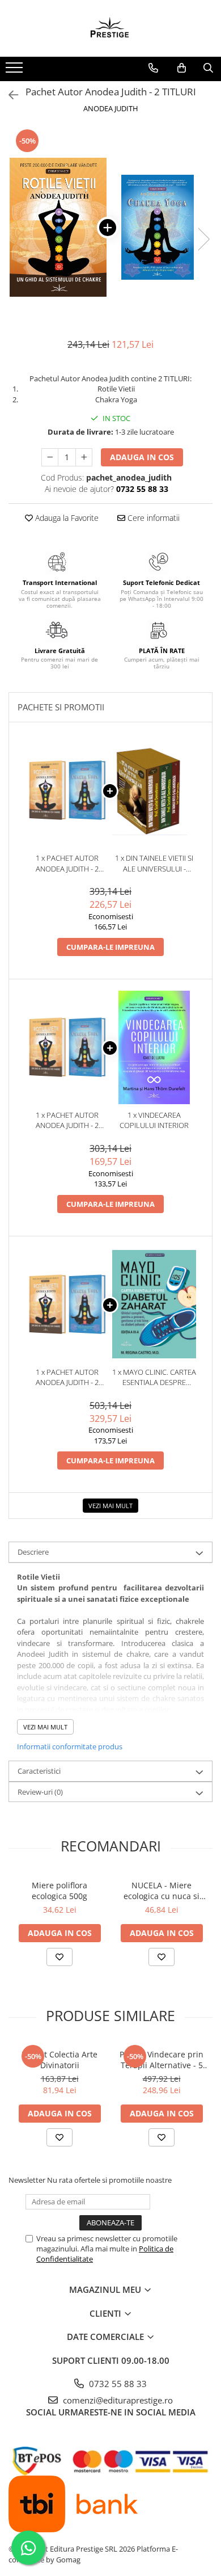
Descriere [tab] (33, 1552)
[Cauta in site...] (208, 68)
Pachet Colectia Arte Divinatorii (59, 2060)
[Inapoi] (8, 95)
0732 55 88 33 (117, 2384)
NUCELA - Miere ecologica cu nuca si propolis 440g (161, 1891)
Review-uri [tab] (40, 1792)
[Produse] (16, 71)
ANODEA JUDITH (111, 108)
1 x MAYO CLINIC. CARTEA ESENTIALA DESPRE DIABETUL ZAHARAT (154, 1377)
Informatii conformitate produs (70, 1746)
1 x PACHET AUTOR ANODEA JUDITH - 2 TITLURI (67, 863)
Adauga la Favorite (66, 518)
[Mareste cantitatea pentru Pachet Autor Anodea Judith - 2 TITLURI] (84, 457)
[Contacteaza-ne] (153, 68)
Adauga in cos (142, 457)
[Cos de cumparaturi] (182, 68)
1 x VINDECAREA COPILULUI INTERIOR (154, 1120)
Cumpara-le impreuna (110, 947)
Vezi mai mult (110, 1506)
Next (203, 239)
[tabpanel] (110, 227)
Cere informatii (152, 518)
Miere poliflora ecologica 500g (59, 1891)
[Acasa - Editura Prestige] (110, 28)
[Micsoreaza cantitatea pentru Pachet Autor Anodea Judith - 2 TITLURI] (50, 457)
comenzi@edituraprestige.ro (117, 2400)
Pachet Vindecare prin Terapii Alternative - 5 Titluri (161, 2060)
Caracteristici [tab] (39, 1771)
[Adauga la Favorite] (59, 1957)
